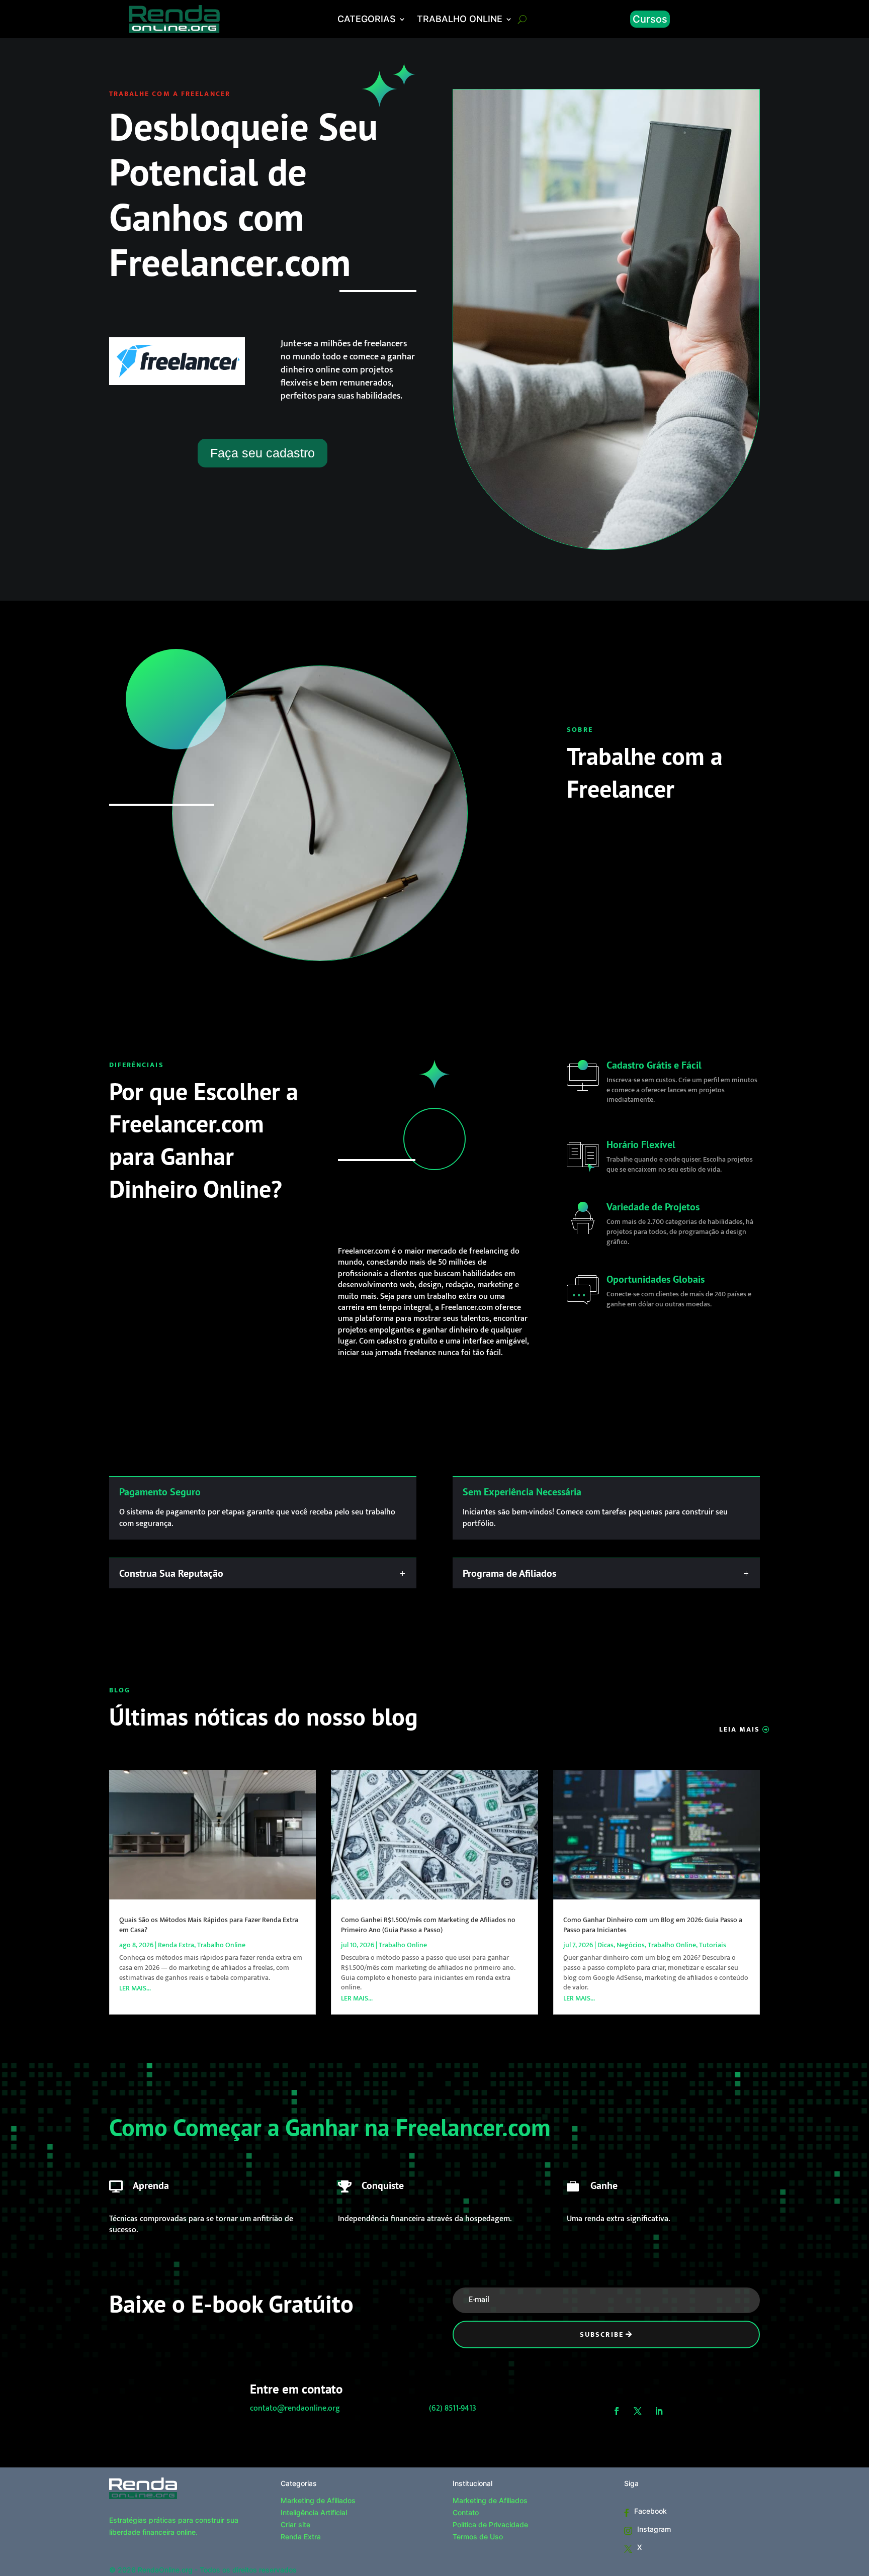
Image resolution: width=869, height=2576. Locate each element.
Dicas (605, 1945)
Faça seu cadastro (263, 453)
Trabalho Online (221, 1945)
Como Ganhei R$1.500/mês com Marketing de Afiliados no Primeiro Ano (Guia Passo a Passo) (428, 1925)
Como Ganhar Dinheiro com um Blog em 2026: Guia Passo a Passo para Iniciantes (653, 1925)
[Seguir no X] (638, 2411)
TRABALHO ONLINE (460, 20)
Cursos (650, 19)
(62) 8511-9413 (453, 2408)
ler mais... (135, 1988)
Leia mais (740, 1729)
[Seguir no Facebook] (617, 2411)
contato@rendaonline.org (295, 2408)
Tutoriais (713, 1945)
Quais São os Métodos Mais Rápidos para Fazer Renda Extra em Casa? (209, 1925)
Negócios (631, 1945)
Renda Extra (176, 1945)
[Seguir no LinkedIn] (659, 2411)
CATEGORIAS (367, 20)
